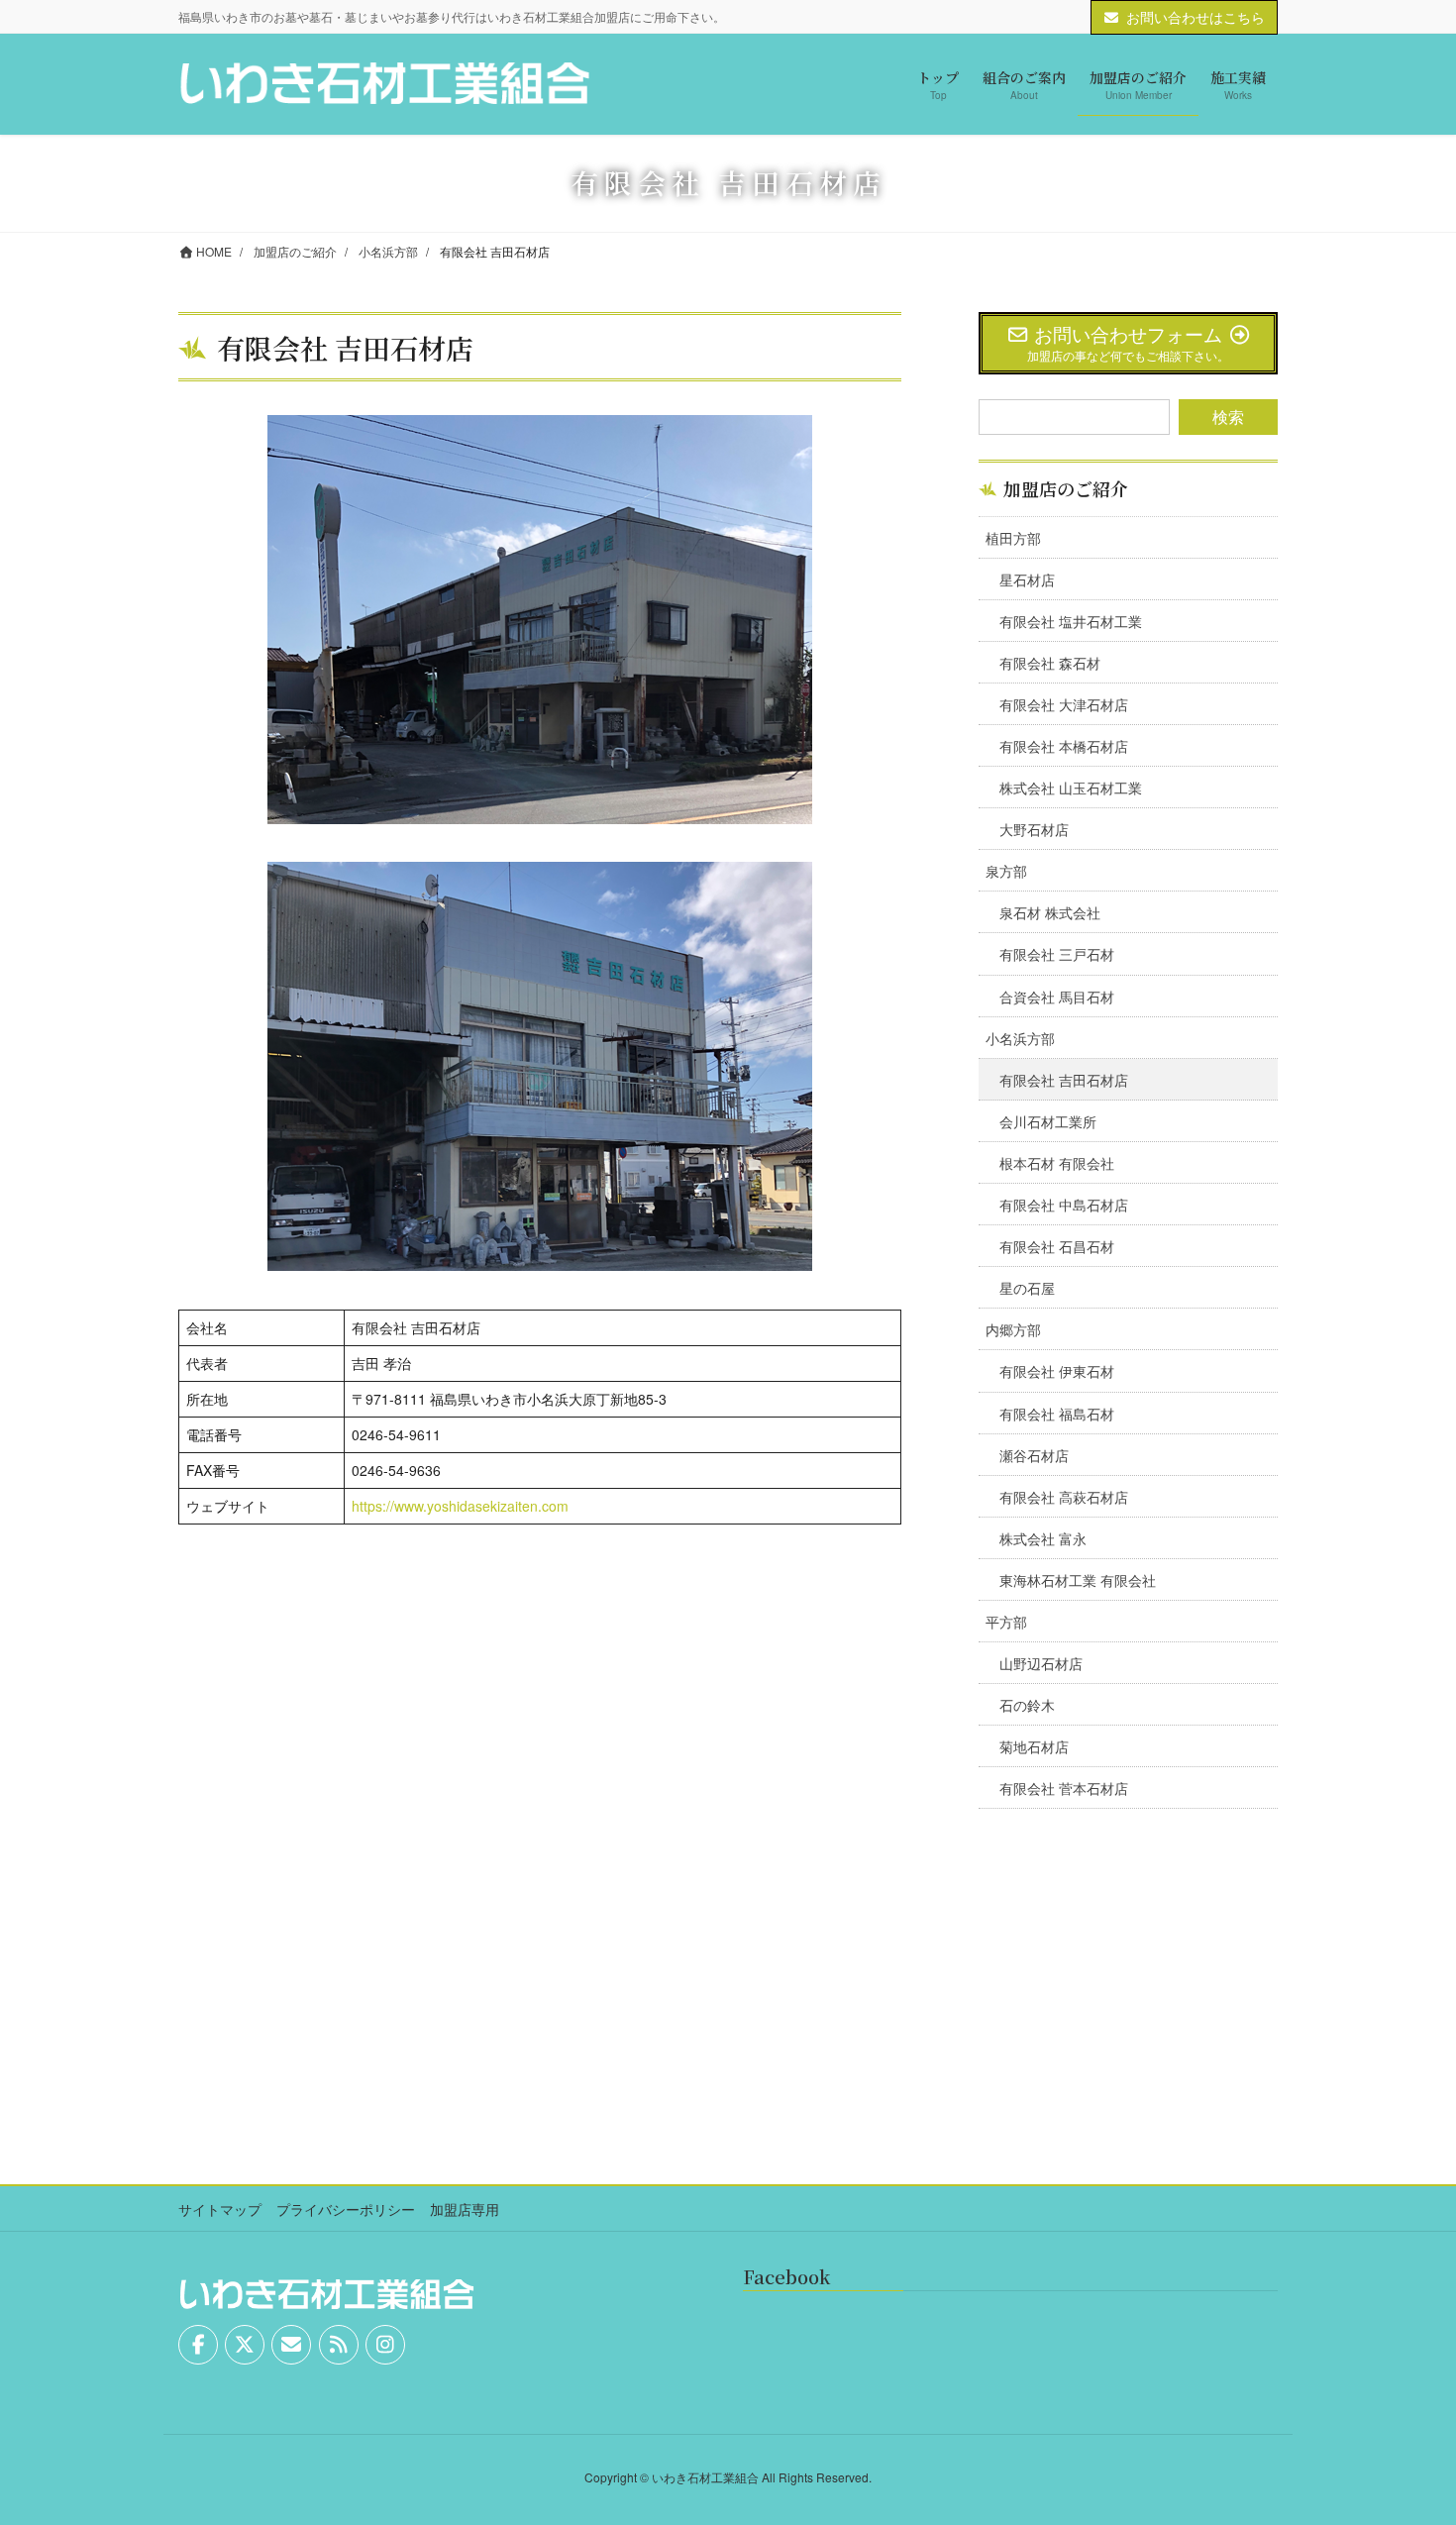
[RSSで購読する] (339, 2345)
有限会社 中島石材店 (1064, 1205)
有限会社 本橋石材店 (1064, 746)
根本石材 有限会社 (1057, 1163)
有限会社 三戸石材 (1057, 954)
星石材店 (1027, 579)
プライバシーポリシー (346, 2209)
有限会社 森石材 (1050, 663)
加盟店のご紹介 (1066, 488)
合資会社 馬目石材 (1057, 997)
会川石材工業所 (1048, 1121)
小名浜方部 (1020, 1038)
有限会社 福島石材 (1057, 1414)
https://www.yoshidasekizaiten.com (460, 1506)
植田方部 (1013, 538)
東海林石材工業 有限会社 (1078, 1580)
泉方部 (1006, 871)
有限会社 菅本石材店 (1064, 1788)
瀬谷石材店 (1034, 1455)
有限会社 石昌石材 (1057, 1246)
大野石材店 (1034, 829)
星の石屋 (1027, 1288)
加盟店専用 (465, 2209)
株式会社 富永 (1043, 1538)
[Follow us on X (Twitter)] (245, 2345)
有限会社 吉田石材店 (1064, 1080)
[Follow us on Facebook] (198, 2345)
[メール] (291, 2345)
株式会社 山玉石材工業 (1071, 788)
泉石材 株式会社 (1050, 912)
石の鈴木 (1027, 1705)
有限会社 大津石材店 (1064, 704)
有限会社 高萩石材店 (1064, 1497)
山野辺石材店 (1041, 1663)
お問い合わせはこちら (1196, 17)
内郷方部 (1013, 1329)
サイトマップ (220, 2209)
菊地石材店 (1034, 1746)
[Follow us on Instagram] (385, 2345)
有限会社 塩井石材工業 (1071, 621)
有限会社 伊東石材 (1057, 1371)
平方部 (1006, 1622)
